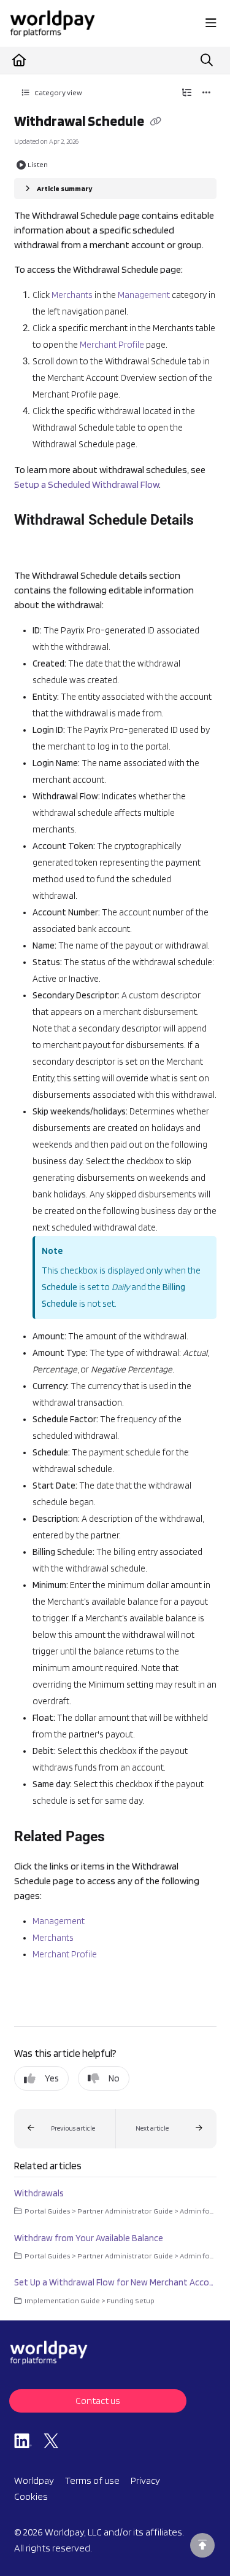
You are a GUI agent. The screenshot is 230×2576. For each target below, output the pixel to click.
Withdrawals (39, 2193)
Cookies (31, 2496)
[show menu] (211, 23)
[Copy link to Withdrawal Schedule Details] (33, 546)
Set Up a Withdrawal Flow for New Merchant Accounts (115, 2282)
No (114, 2078)
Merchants (72, 295)
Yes (52, 2078)
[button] (65, 2129)
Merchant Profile (112, 345)
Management (144, 295)
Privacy (145, 2480)
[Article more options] (207, 93)
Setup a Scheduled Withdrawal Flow (86, 484)
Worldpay (34, 2480)
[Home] (52, 23)
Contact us (98, 2401)
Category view (58, 92)
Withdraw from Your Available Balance (89, 2238)
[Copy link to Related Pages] (124, 1838)
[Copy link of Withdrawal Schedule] (156, 122)
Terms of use (92, 2480)
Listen (38, 164)
